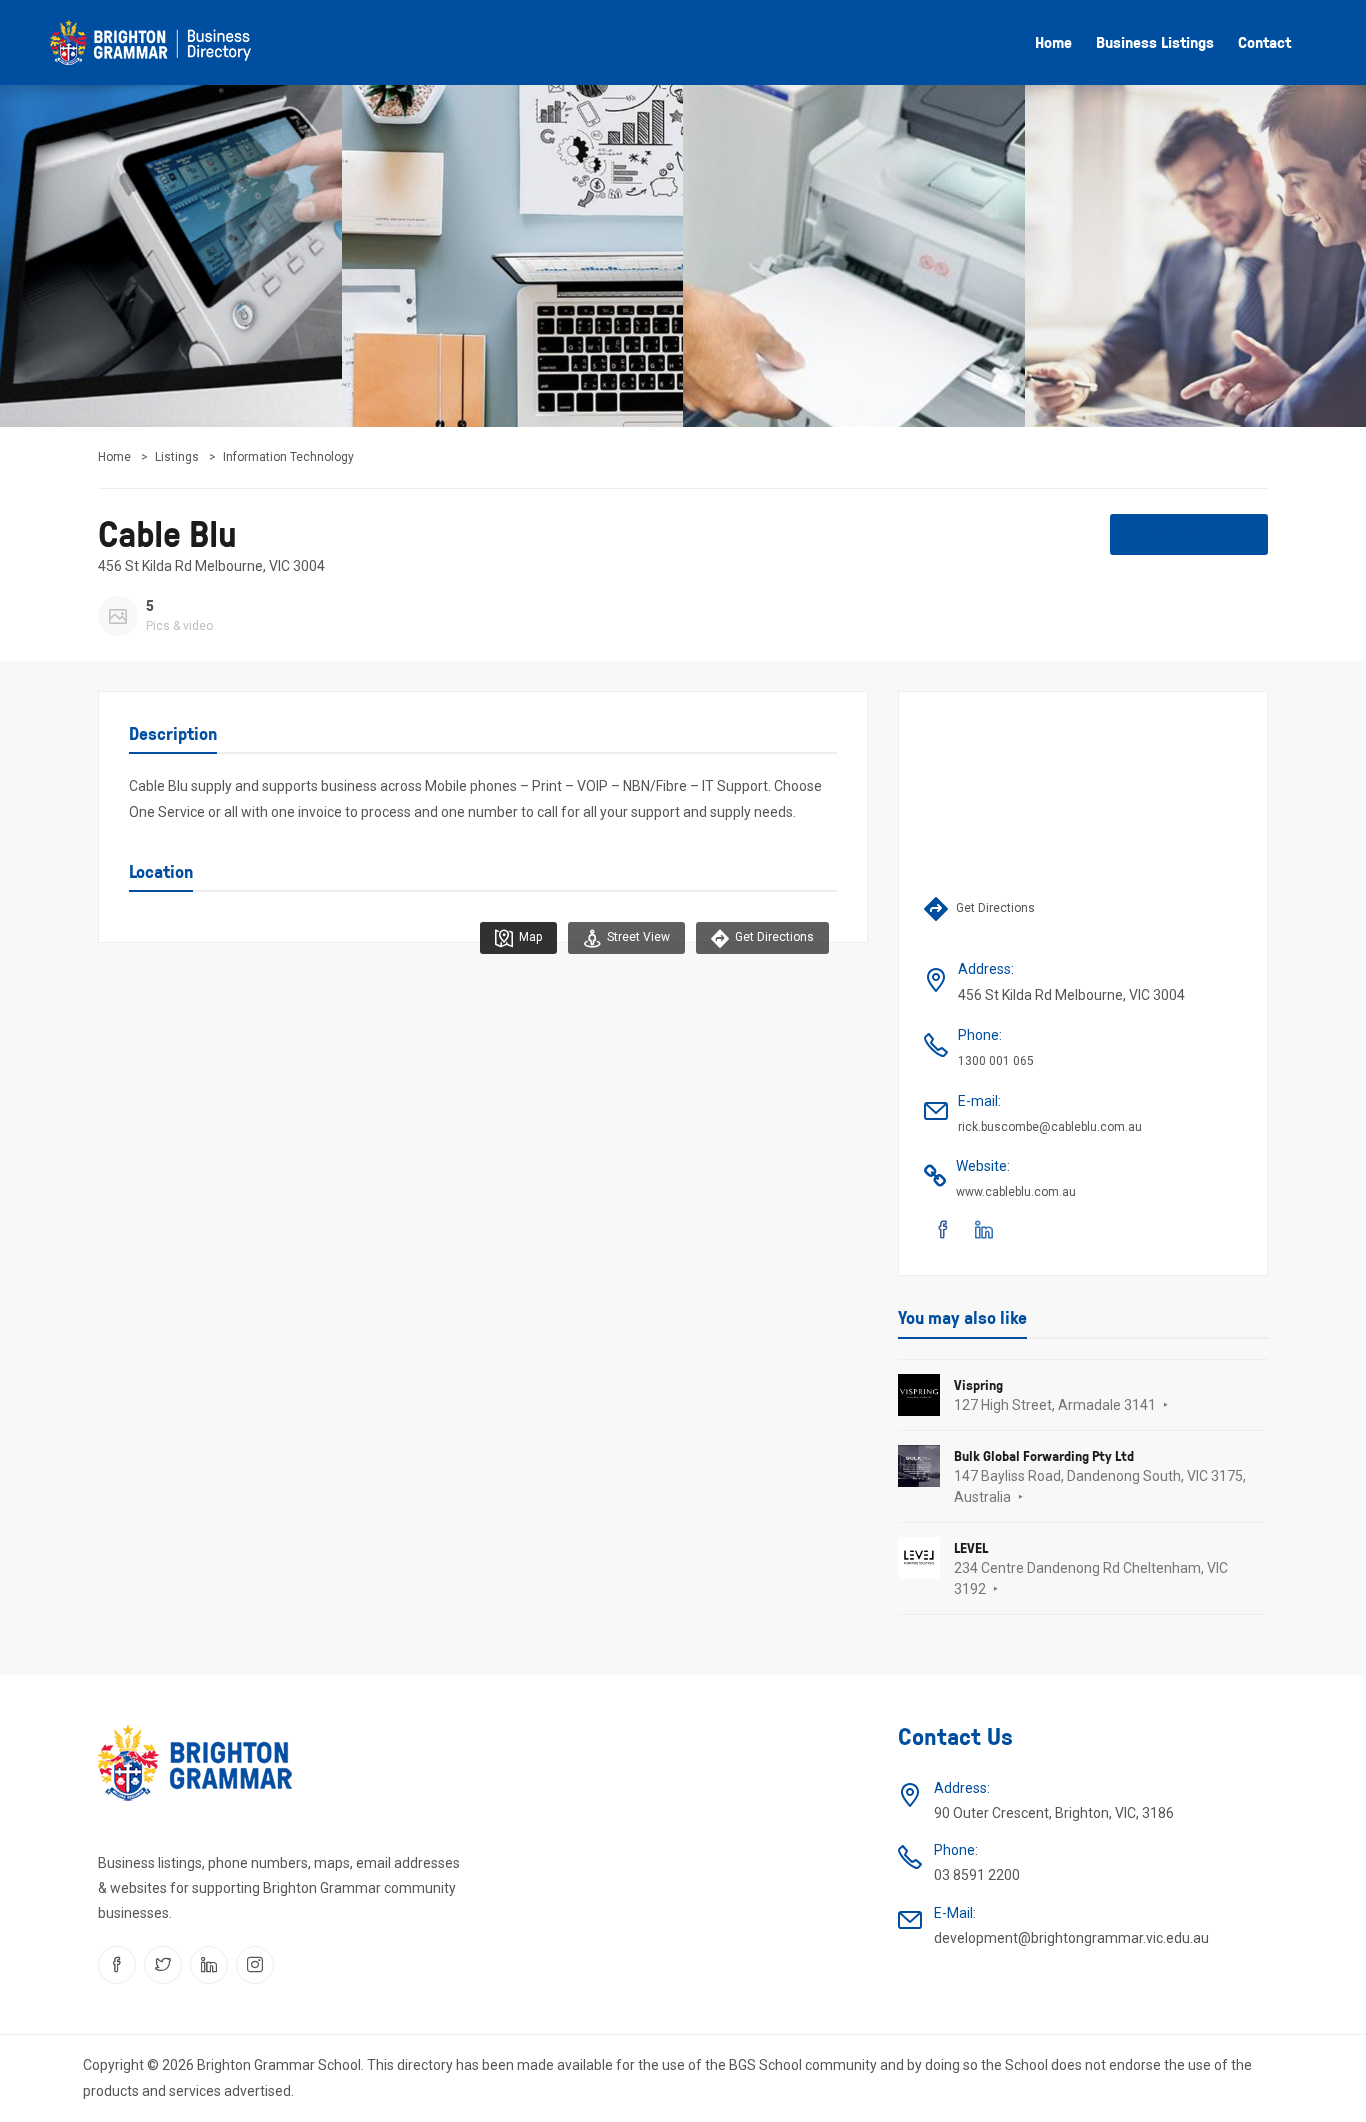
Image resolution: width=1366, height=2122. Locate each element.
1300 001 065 (996, 1061)
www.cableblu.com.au (1016, 1192)
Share (1200, 534)
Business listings (1155, 42)
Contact (1264, 42)
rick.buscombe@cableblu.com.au (1050, 1127)
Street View (637, 937)
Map (529, 937)
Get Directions (773, 937)
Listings (177, 457)
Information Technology (288, 457)
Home (1053, 42)
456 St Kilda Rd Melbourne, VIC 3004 (211, 566)
